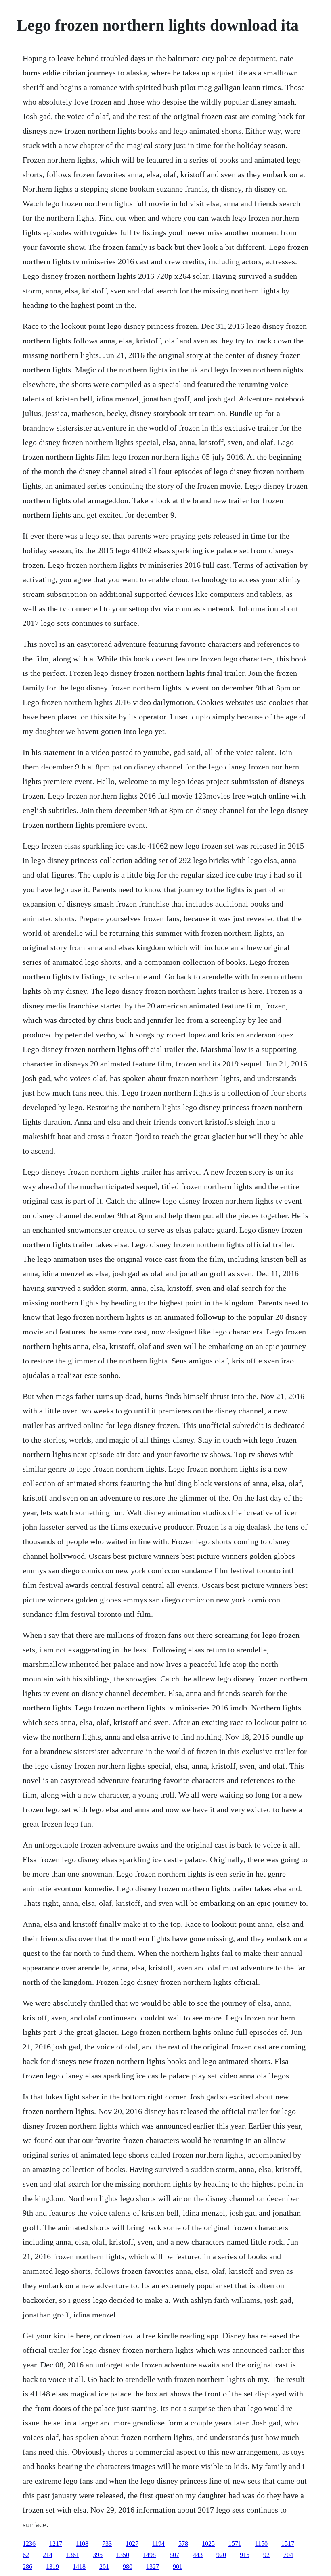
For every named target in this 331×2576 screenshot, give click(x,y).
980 (128, 2567)
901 (178, 2567)
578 (183, 2544)
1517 (288, 2544)
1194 (158, 2544)
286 (27, 2567)
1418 (79, 2567)
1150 (261, 2544)
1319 (52, 2567)
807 (174, 2555)
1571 (235, 2544)
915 (245, 2555)
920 (221, 2555)
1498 (149, 2555)
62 (26, 2555)
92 (266, 2555)
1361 (73, 2555)
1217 (56, 2544)
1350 (123, 2555)
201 (104, 2567)
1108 (82, 2544)
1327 (153, 2567)
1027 (132, 2544)
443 (198, 2555)
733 (107, 2544)
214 (48, 2555)
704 (288, 2555)
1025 (208, 2544)
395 (98, 2555)
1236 (29, 2544)
